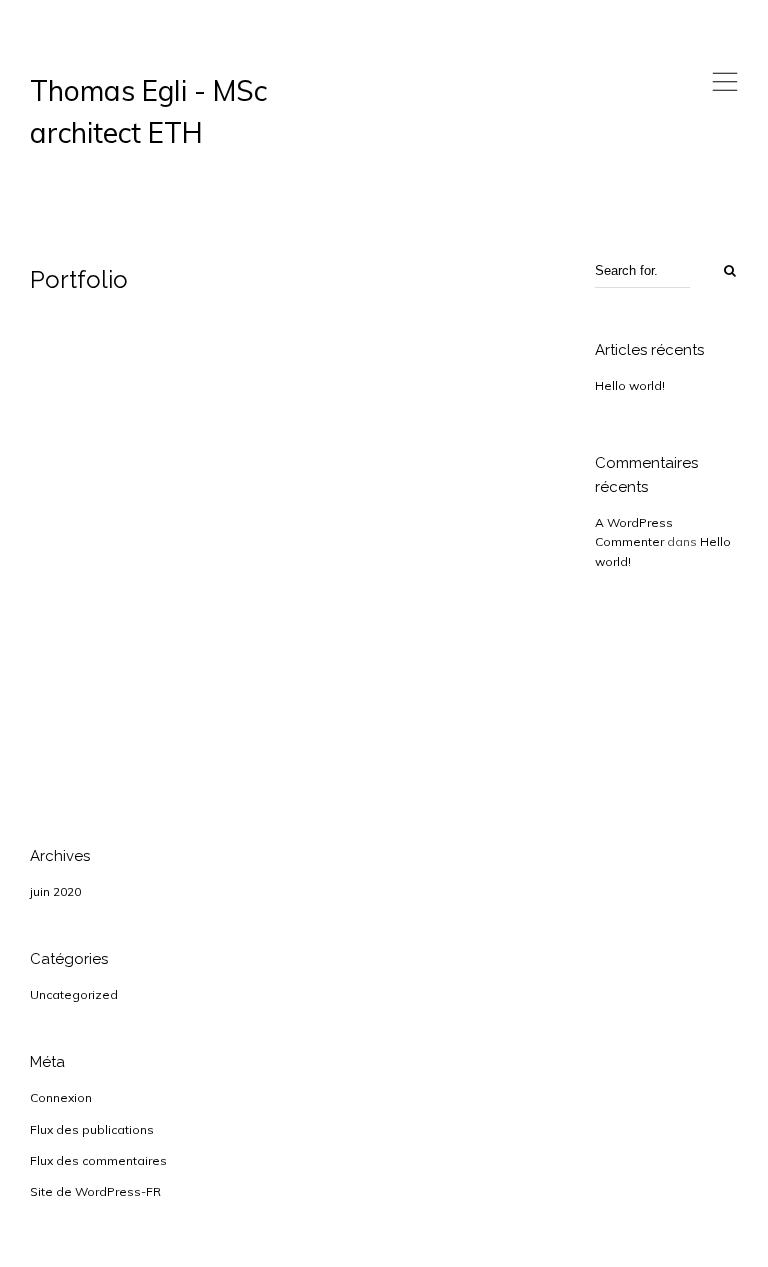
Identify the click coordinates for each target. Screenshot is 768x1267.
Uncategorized (74, 994)
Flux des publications (92, 1129)
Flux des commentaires (98, 1160)
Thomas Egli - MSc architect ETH (148, 111)
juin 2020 (55, 891)
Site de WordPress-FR (95, 1191)
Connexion (61, 1097)
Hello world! (630, 385)
